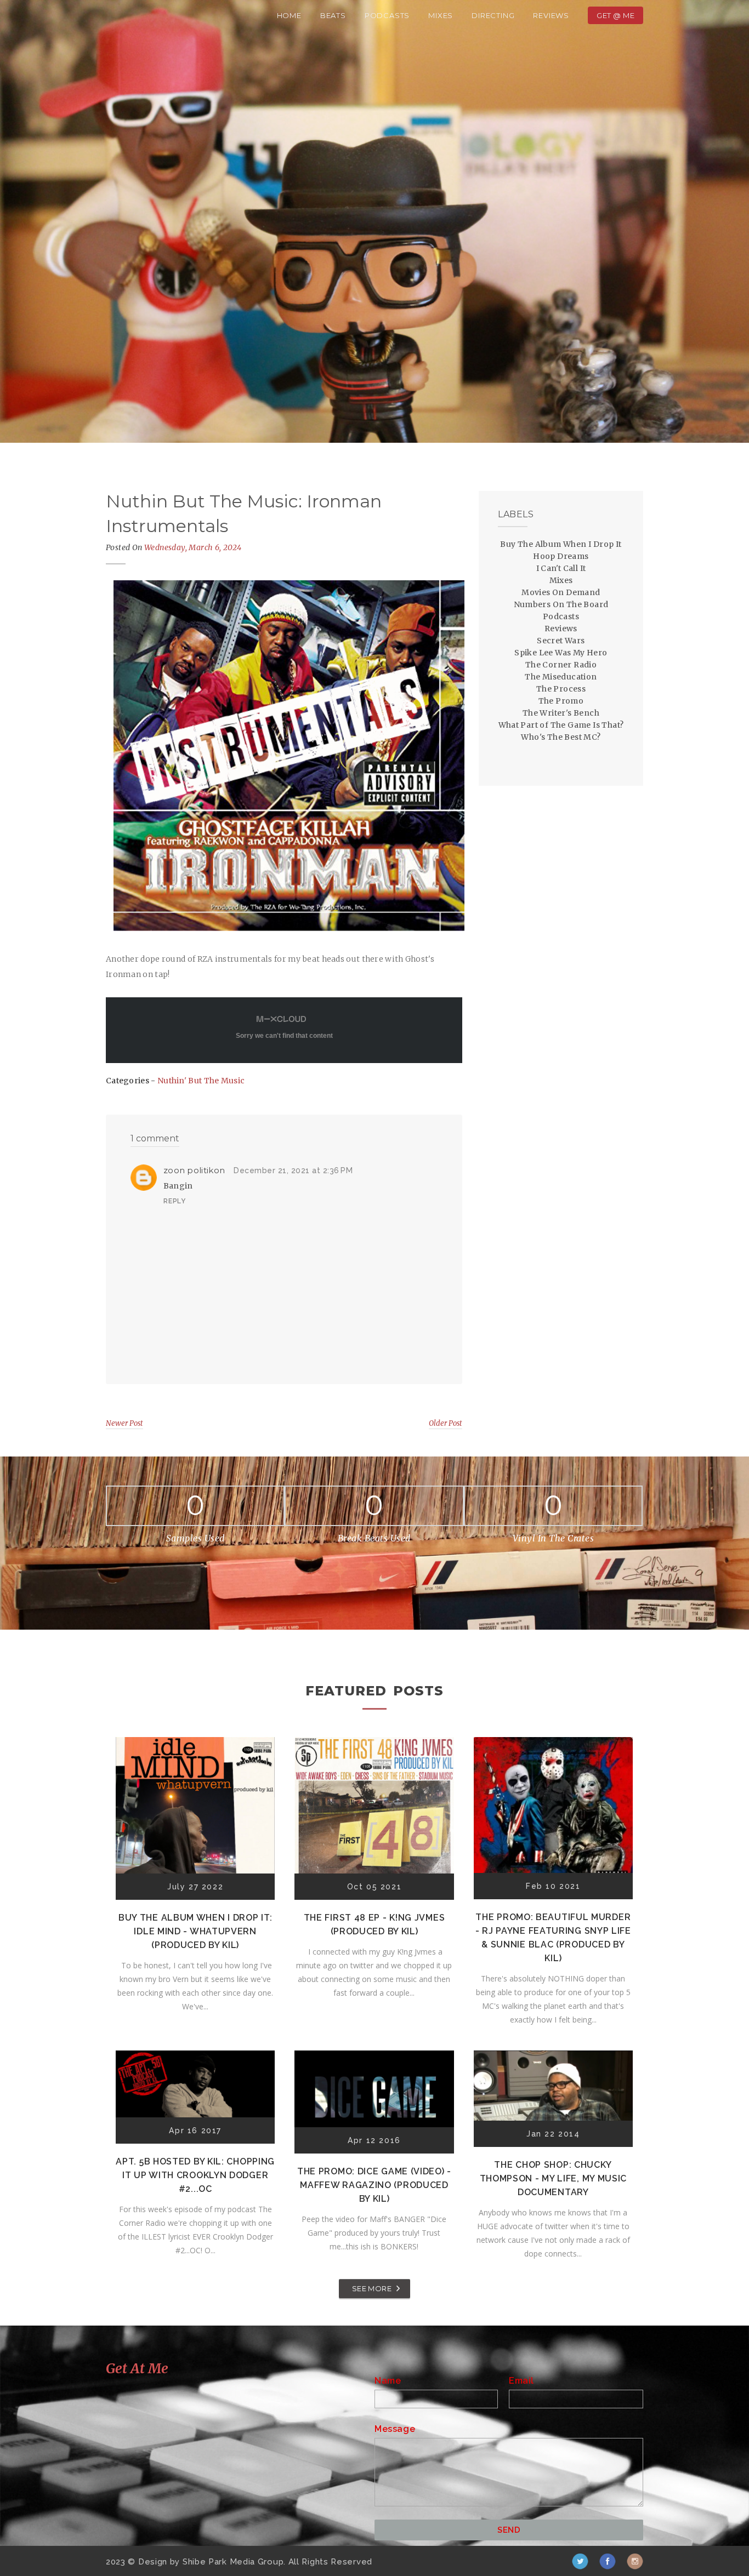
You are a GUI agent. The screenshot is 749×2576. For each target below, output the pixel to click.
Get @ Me (615, 15)
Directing (493, 15)
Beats (333, 15)
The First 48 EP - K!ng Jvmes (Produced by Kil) (374, 1924)
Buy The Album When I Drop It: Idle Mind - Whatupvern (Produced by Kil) (195, 1931)
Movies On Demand (561, 592)
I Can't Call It (561, 568)
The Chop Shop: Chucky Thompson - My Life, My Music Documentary (554, 2178)
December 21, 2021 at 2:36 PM (293, 1170)
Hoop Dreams (561, 556)
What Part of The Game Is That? (561, 725)
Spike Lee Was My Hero (561, 653)
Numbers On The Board (561, 604)
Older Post (446, 1423)
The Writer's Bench (561, 713)
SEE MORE (372, 2288)
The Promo (561, 701)
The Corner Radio (561, 665)
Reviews (551, 15)
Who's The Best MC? (561, 737)
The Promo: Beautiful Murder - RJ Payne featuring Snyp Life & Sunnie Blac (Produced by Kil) (553, 1938)
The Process (561, 689)
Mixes (441, 15)
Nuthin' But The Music (201, 1081)
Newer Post (124, 1423)
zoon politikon (194, 1170)
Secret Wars (561, 641)
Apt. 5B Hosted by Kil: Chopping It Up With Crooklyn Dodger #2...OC (195, 2175)
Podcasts (387, 15)
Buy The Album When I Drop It (561, 544)
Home (289, 15)
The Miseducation (561, 677)
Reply (175, 1201)
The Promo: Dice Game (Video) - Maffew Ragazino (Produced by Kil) (374, 2185)
